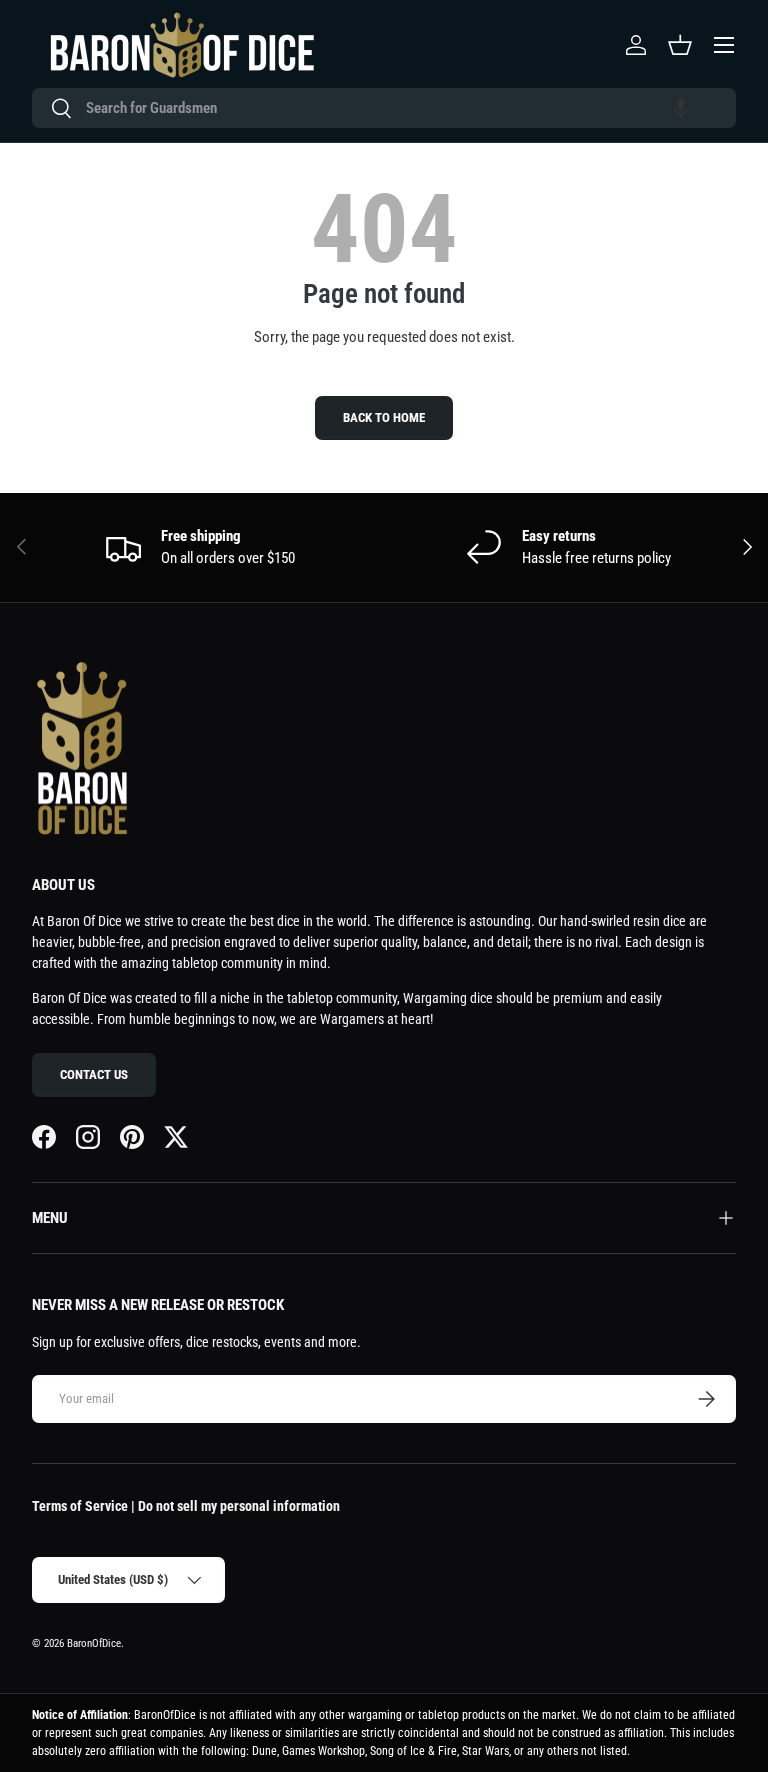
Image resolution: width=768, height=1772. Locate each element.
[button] (681, 108)
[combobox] (384, 108)
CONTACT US (94, 1074)
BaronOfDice (94, 1643)
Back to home (384, 417)
